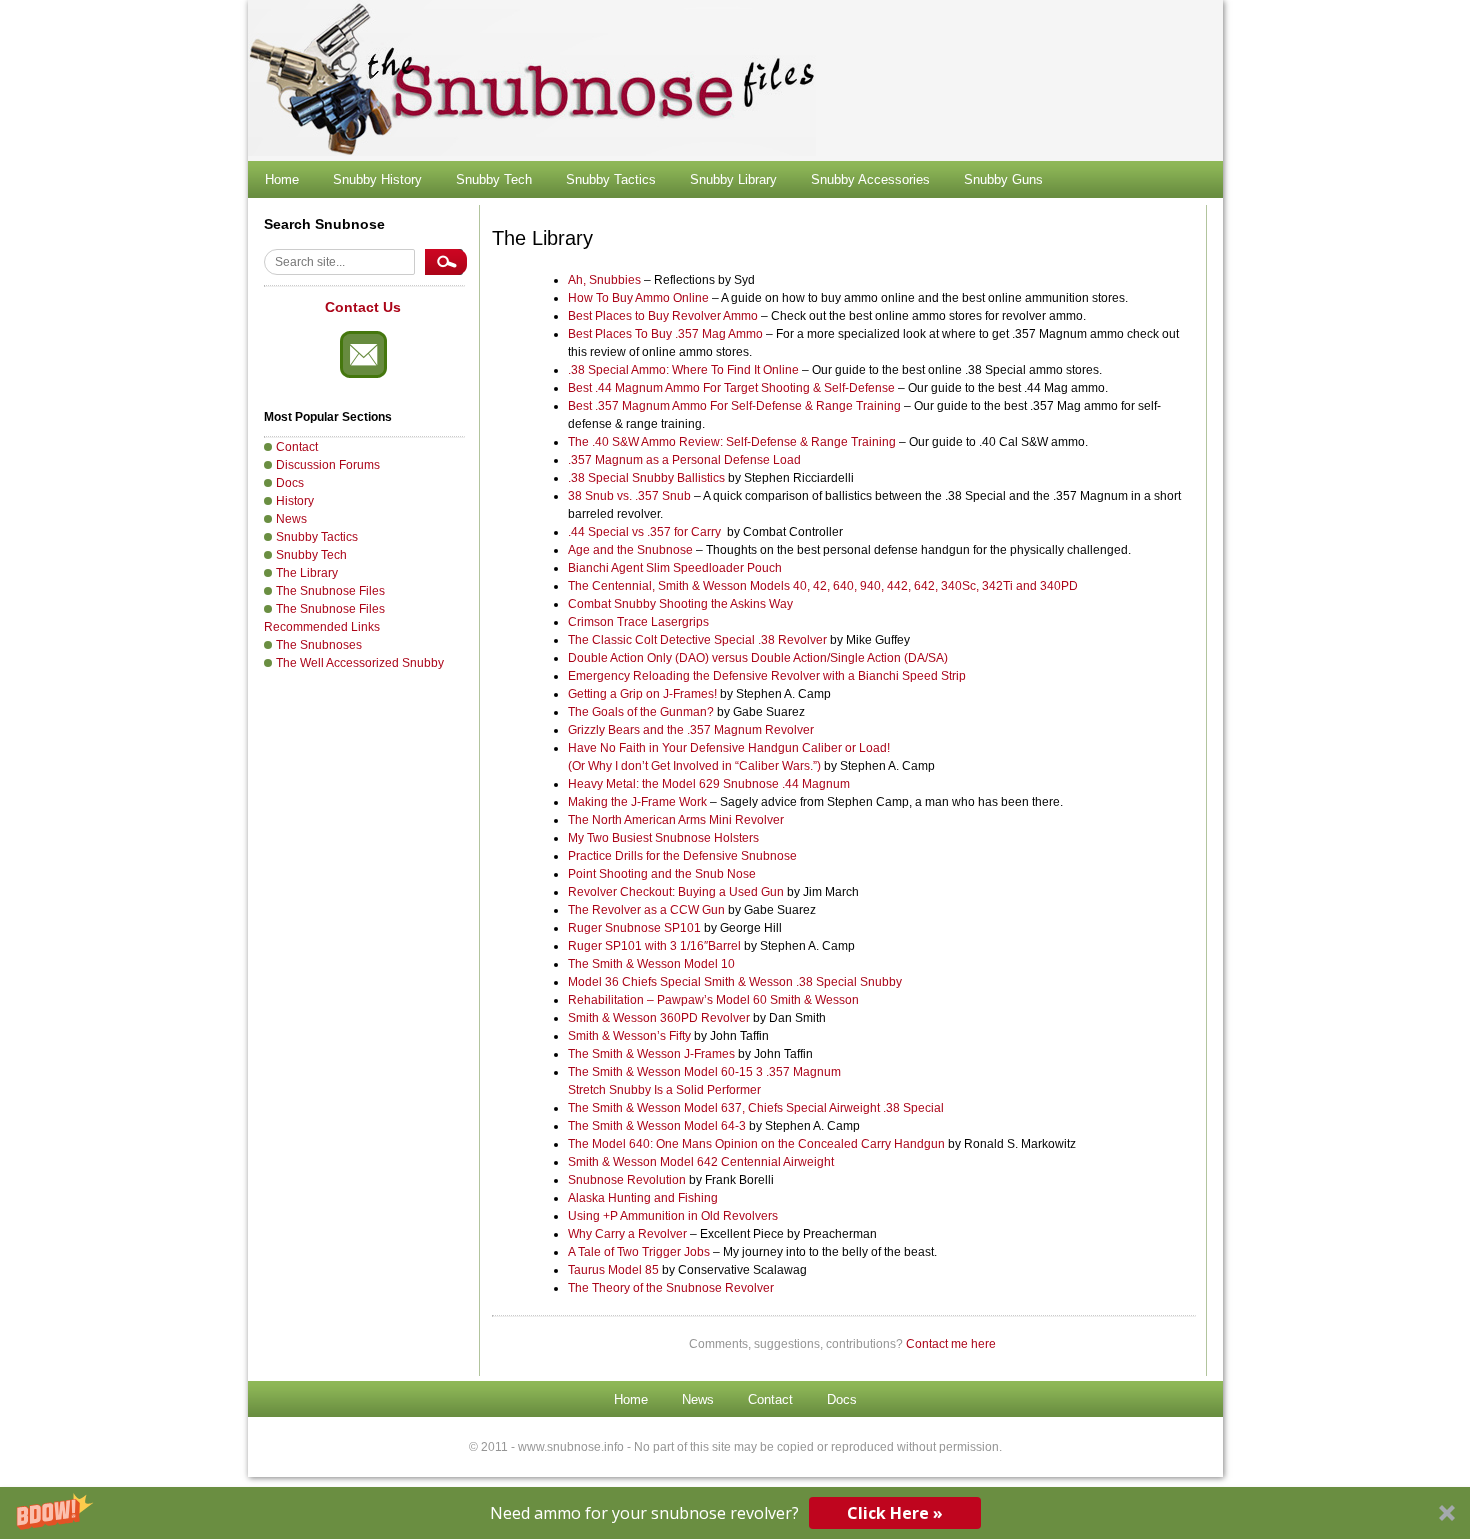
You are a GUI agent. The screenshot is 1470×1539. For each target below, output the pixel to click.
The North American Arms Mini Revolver (676, 820)
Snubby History (377, 179)
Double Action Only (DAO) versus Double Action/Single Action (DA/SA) (758, 658)
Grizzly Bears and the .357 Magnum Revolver (691, 730)
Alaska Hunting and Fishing (643, 1198)
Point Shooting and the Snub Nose (662, 874)
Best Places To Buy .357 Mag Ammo (665, 334)
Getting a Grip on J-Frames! (642, 694)
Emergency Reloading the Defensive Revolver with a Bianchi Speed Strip (767, 676)
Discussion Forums (328, 465)
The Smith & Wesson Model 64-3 (657, 1126)
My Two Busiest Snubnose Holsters (663, 838)
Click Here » (895, 1513)
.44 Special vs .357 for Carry (644, 532)
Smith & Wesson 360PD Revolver (660, 1018)
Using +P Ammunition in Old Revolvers (673, 1216)
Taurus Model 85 (613, 1270)
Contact (297, 447)
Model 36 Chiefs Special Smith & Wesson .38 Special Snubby (735, 982)
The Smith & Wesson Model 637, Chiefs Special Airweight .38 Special (756, 1108)
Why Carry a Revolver (627, 1234)
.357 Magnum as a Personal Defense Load (684, 460)
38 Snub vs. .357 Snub (629, 496)
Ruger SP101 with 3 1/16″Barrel (656, 946)
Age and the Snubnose (630, 550)
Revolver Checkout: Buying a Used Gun (676, 892)
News (291, 519)
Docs (290, 483)
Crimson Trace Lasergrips (638, 622)
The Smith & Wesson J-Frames (651, 1054)
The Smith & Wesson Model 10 (651, 964)
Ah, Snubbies (604, 280)
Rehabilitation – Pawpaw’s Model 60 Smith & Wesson (713, 1000)
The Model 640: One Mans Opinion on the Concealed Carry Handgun (756, 1144)
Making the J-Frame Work (637, 802)
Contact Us (363, 307)
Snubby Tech (494, 179)
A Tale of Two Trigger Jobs (639, 1252)
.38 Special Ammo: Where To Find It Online (683, 370)
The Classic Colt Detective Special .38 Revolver (697, 640)
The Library (307, 573)
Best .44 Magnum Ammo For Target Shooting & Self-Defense (731, 388)
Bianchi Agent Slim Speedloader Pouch (675, 568)
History (295, 501)
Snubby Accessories (870, 179)
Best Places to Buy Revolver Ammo (663, 316)
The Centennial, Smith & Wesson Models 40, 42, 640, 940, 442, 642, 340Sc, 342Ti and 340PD (823, 586)
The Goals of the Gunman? (641, 712)
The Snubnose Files (330, 591)
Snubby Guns (1003, 179)
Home (282, 179)
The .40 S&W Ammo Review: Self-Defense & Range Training (732, 442)
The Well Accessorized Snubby (360, 663)
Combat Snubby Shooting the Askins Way (680, 604)
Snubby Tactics (611, 179)
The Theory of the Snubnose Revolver (671, 1288)
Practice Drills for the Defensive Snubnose (682, 856)
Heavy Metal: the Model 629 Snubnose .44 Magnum (709, 784)
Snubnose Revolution (627, 1180)
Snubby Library (733, 179)
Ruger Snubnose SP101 (636, 928)
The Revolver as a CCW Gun (648, 910)
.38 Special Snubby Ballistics (646, 478)
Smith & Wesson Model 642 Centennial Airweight (701, 1162)
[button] (735, 1513)
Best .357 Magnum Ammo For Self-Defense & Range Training (734, 406)
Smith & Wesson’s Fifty (629, 1036)
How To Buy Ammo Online (638, 298)
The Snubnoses (319, 645)
